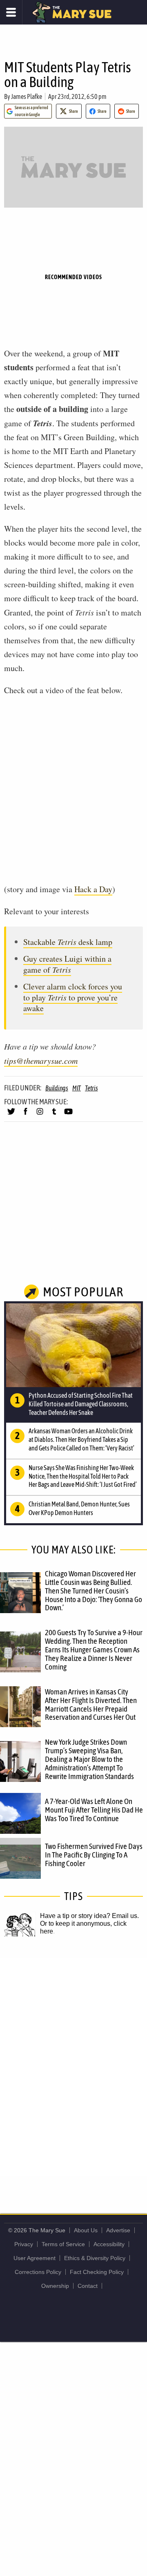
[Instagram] (40, 1115)
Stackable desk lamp (68, 942)
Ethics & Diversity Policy (95, 2258)
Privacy (24, 2244)
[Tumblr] (54, 1115)
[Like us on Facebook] (26, 1115)
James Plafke (27, 96)
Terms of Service (63, 2244)
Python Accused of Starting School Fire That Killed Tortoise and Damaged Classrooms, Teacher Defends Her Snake (81, 1404)
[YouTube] (68, 1115)
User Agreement (35, 2258)
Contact (88, 2286)
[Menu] (11, 12)
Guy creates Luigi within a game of (67, 964)
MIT (77, 1088)
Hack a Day (93, 889)
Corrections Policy (38, 2272)
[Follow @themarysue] (11, 1115)
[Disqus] (73, 2066)
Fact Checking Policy (97, 2272)
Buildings (57, 1088)
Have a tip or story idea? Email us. (89, 1916)
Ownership (55, 2286)
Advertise (118, 2230)
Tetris (91, 1088)
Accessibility (109, 2244)
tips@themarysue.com (41, 1061)
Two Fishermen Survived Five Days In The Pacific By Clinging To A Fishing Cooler (94, 1855)
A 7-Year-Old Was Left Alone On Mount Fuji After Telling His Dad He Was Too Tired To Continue (94, 1810)
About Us (86, 2230)
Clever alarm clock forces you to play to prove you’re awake (73, 997)
